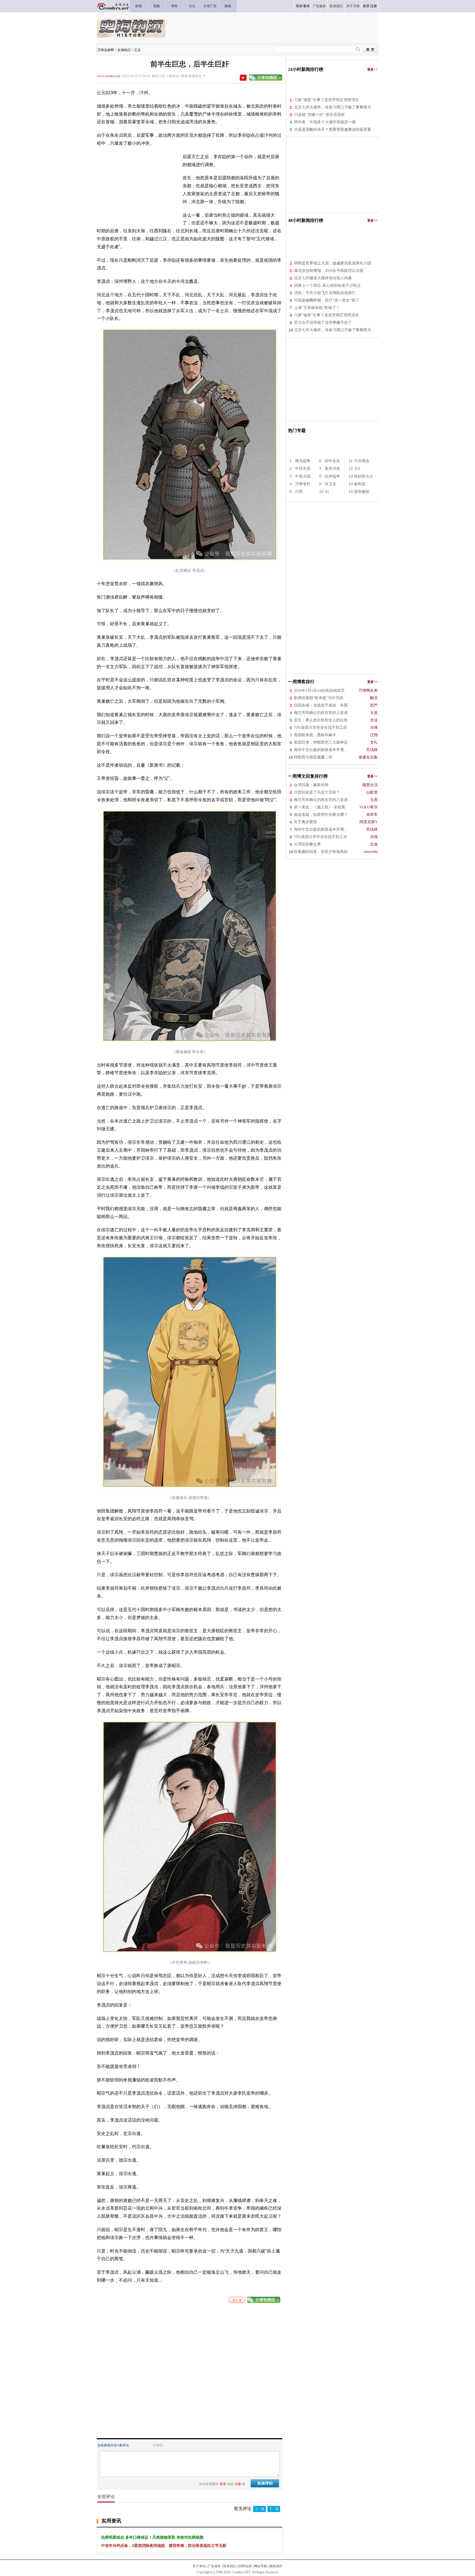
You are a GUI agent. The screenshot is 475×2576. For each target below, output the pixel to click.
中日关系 (303, 469)
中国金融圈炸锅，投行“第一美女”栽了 (327, 300)
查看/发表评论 (191, 76)
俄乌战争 (303, 461)
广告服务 (214, 2566)
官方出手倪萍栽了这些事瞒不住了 (323, 323)
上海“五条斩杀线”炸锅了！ (317, 308)
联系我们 (230, 2566)
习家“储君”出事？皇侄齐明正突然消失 (327, 100)
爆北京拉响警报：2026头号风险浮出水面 (329, 271)
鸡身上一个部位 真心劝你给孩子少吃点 (327, 285)
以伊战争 (332, 476)
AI (327, 492)
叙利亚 (360, 484)
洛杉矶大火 (364, 476)
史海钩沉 (124, 50)
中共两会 (362, 461)
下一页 (274, 2509)
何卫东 (330, 484)
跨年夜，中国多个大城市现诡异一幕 (325, 122)
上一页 (259, 2509)
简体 (299, 6)
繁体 (306, 6)
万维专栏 (303, 484)
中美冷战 (303, 476)
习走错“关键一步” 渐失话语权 (319, 115)
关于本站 (199, 2566)
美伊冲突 (332, 469)
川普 (299, 492)
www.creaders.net (108, 76)
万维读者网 (106, 50)
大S (357, 469)
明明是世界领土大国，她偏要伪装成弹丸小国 (333, 263)
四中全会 (332, 461)
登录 (366, 6)
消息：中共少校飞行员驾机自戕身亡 (325, 293)
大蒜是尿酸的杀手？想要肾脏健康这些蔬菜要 (333, 129)
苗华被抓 (362, 492)
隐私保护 (276, 2566)
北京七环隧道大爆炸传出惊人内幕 (323, 278)
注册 (374, 6)
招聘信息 (245, 2566)
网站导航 (261, 2566)
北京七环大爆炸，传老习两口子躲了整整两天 (333, 107)
